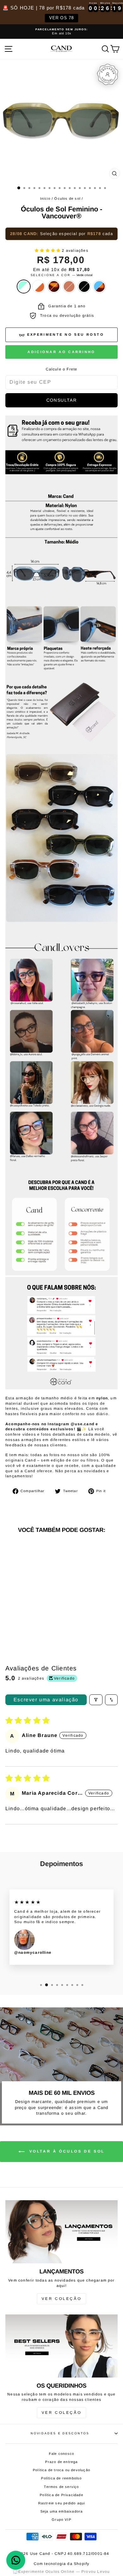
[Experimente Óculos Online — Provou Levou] (62, 2572)
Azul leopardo (99, 287)
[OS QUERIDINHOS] (61, 2346)
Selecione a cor (62, 275)
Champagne (69, 287)
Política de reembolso (61, 2478)
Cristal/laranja (39, 287)
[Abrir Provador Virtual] (108, 74)
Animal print (54, 287)
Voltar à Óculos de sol (66, 2151)
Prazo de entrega (61, 2462)
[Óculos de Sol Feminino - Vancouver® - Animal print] (27, 1614)
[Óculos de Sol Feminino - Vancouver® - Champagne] (34, 1614)
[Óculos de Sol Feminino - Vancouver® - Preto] (41, 1614)
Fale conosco (61, 2454)
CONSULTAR (62, 400)
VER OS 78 (62, 18)
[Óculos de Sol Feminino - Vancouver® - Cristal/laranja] (19, 1614)
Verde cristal (24, 287)
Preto (84, 287)
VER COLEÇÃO (62, 2299)
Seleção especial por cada (61, 234)
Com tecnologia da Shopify (62, 2564)
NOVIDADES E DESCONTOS (60, 2433)
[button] (48, 251)
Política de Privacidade (61, 2495)
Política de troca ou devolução (61, 2470)
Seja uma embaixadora (62, 2511)
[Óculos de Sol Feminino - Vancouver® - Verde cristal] (12, 1614)
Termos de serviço (61, 2487)
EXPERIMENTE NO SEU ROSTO (66, 334)
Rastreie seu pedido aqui (62, 2503)
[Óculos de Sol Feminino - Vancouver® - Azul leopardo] (27, 1620)
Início (45, 198)
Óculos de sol (67, 198)
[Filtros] (96, 1700)
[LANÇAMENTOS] (61, 2232)
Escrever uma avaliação (46, 1700)
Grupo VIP (61, 2520)
